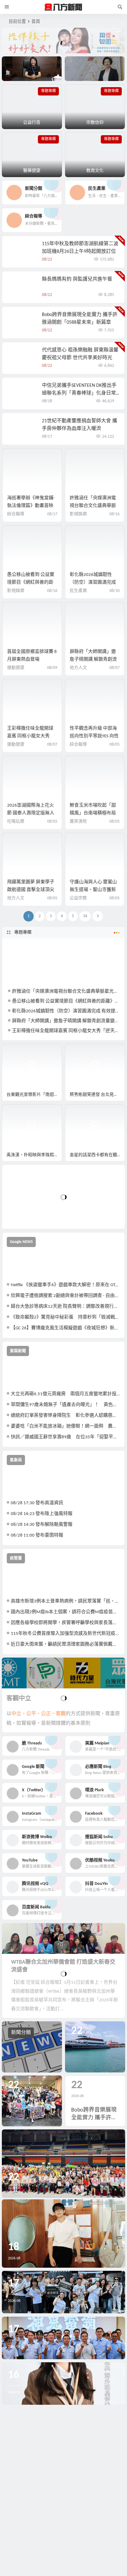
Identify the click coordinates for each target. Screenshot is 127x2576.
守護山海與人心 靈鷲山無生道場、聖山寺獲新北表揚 (93, 890)
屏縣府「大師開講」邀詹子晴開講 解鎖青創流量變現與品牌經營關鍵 (93, 660)
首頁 (36, 22)
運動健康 (16, 668)
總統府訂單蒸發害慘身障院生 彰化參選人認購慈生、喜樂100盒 (66, 1416)
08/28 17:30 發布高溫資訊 (37, 1503)
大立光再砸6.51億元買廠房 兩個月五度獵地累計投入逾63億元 (66, 1394)
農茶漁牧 (78, 822)
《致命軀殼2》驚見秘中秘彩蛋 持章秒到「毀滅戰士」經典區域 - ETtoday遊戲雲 (66, 1317)
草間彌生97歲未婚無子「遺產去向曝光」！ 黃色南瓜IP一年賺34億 (66, 1405)
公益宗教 (78, 898)
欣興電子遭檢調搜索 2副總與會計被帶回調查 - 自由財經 (66, 1296)
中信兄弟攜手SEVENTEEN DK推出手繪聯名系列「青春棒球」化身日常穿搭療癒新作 (79, 393)
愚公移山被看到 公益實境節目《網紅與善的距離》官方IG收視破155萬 (31, 583)
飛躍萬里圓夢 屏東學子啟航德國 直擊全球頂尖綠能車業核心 (31, 890)
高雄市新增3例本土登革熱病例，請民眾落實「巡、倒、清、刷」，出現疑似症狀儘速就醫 (66, 1601)
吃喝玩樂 (16, 822)
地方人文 (78, 668)
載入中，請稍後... (29, 1214)
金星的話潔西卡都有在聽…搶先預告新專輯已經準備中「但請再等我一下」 (97, 1155)
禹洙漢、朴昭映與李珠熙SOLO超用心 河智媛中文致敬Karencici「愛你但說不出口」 (34, 1155)
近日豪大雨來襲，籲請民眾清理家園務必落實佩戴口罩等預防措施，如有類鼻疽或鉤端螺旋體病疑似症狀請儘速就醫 (66, 1644)
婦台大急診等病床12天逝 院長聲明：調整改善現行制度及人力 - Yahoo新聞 (66, 1307)
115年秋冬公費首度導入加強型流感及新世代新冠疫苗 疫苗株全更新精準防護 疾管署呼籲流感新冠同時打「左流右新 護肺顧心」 (66, 1634)
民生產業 (78, 591)
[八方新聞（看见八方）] (63, 7)
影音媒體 (17, 1051)
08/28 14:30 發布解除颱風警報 (42, 1525)
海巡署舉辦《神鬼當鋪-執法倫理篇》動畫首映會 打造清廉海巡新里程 (31, 506)
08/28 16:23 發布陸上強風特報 (42, 1514)
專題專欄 (23, 932)
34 (85, 916)
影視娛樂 (78, 514)
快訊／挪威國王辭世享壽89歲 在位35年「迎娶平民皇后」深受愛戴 (66, 1437)
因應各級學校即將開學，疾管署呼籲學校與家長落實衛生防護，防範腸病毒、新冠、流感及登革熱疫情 (66, 1623)
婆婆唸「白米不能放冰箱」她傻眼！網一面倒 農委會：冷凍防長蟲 (66, 1426)
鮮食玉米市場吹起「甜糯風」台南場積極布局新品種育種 (93, 813)
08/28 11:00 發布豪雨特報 (37, 1535)
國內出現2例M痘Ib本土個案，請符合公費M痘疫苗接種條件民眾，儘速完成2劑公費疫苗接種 (66, 1612)
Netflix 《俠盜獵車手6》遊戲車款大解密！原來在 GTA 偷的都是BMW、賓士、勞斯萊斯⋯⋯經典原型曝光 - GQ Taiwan (66, 1285)
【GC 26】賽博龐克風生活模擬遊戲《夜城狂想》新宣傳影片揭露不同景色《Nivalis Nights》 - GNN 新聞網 (66, 1328)
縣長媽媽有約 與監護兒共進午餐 (77, 279)
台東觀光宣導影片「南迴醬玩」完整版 (34, 1095)
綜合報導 (16, 514)
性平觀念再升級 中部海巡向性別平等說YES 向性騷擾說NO (94, 736)
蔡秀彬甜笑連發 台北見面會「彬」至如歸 (97, 1095)
